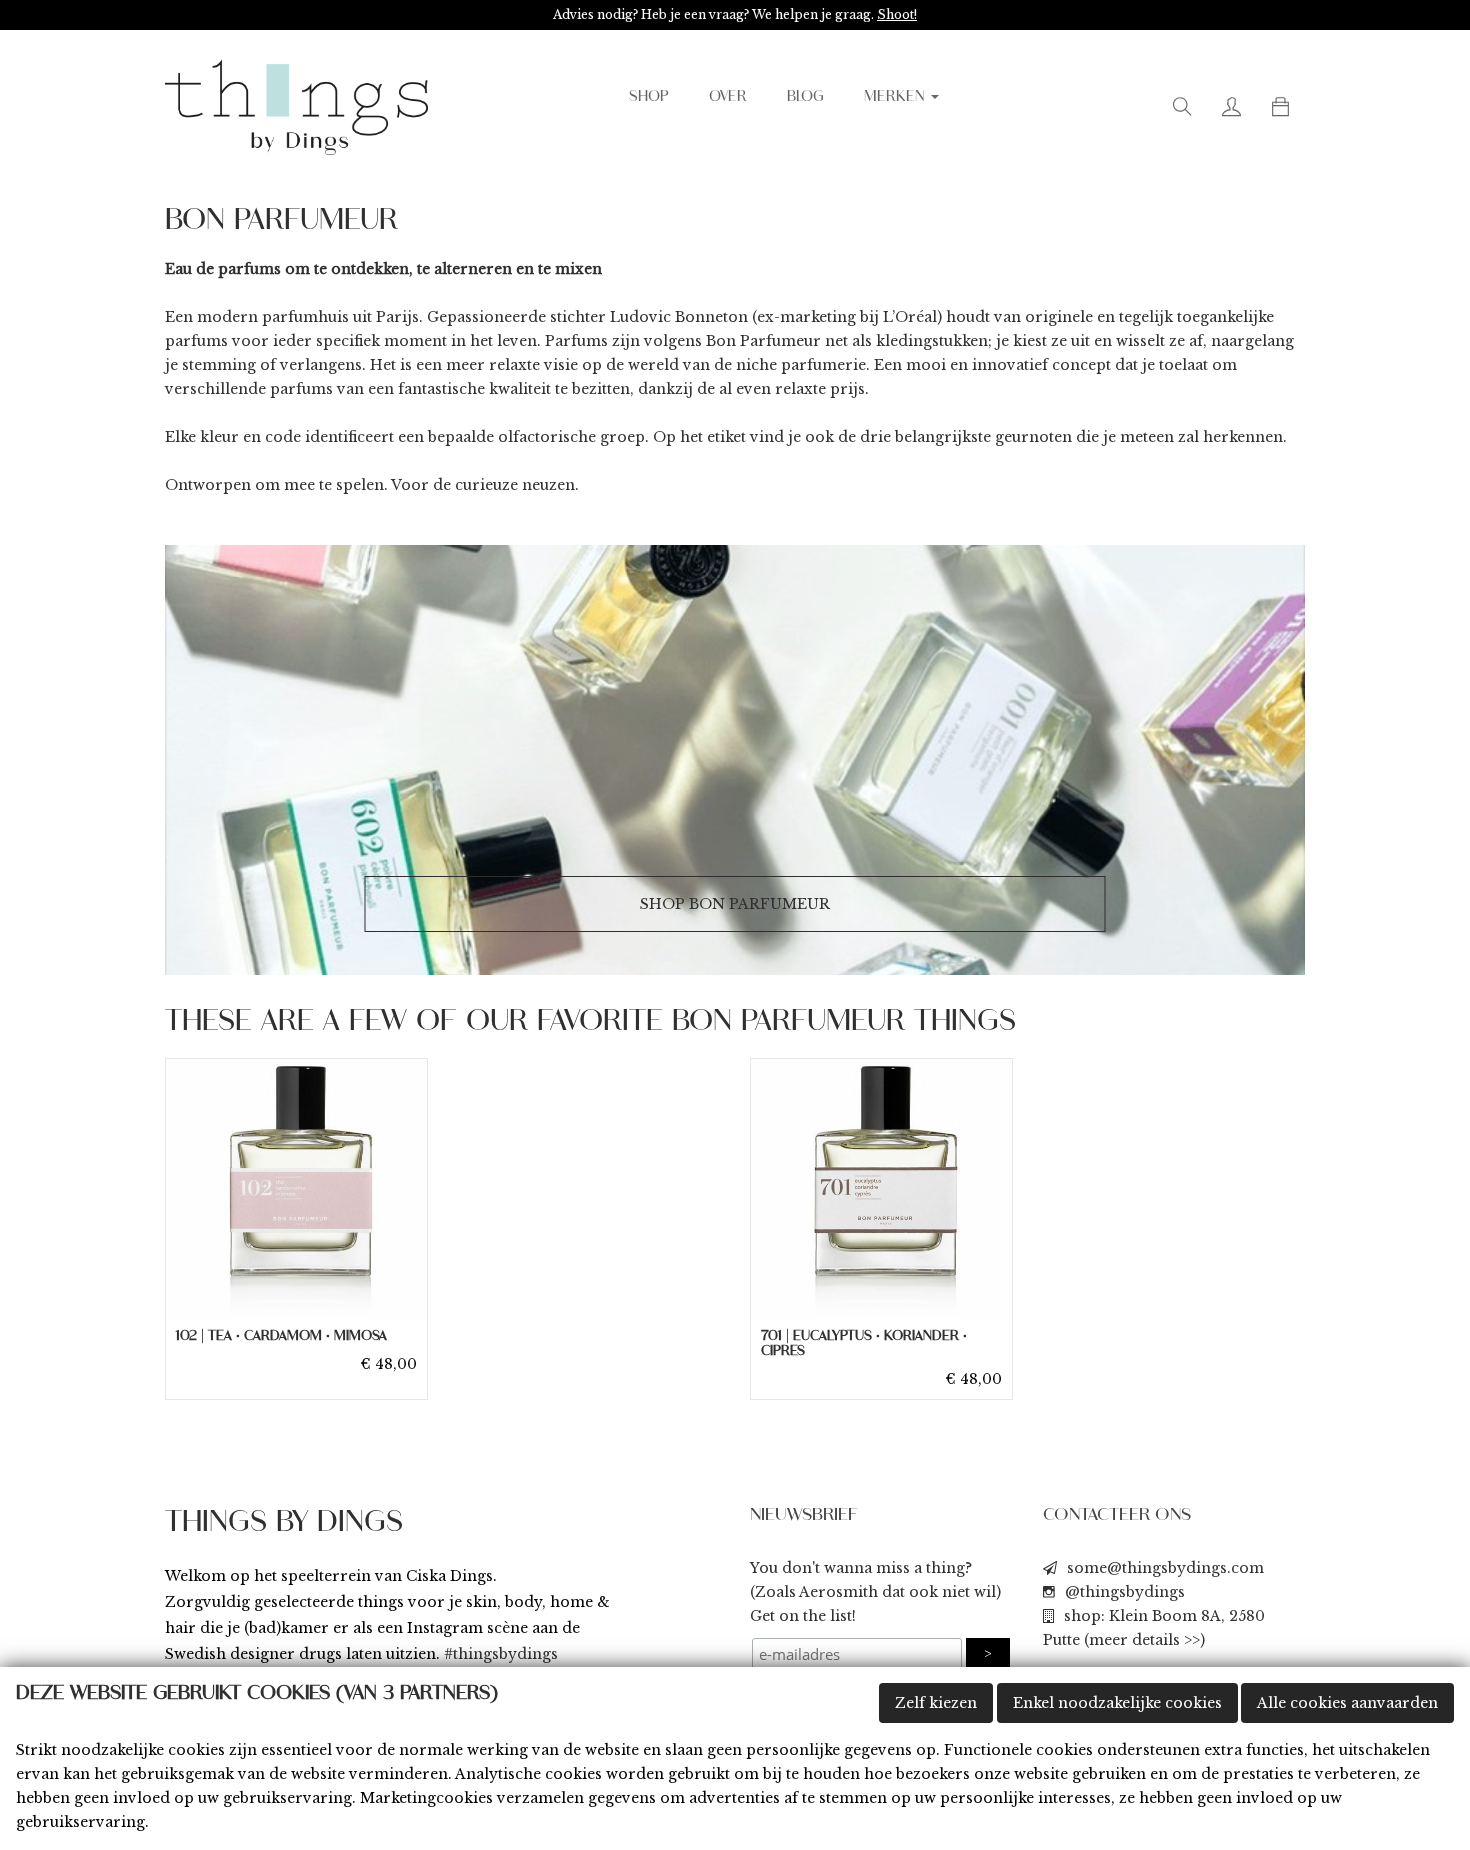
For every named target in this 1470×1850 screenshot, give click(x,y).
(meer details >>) (1144, 1640)
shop (649, 97)
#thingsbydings (501, 1654)
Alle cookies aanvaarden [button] (1347, 1703)
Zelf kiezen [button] (936, 1703)
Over (728, 97)
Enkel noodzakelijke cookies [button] (1117, 1703)
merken (896, 97)
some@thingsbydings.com (1165, 1568)
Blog (805, 97)
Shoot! (897, 14)
